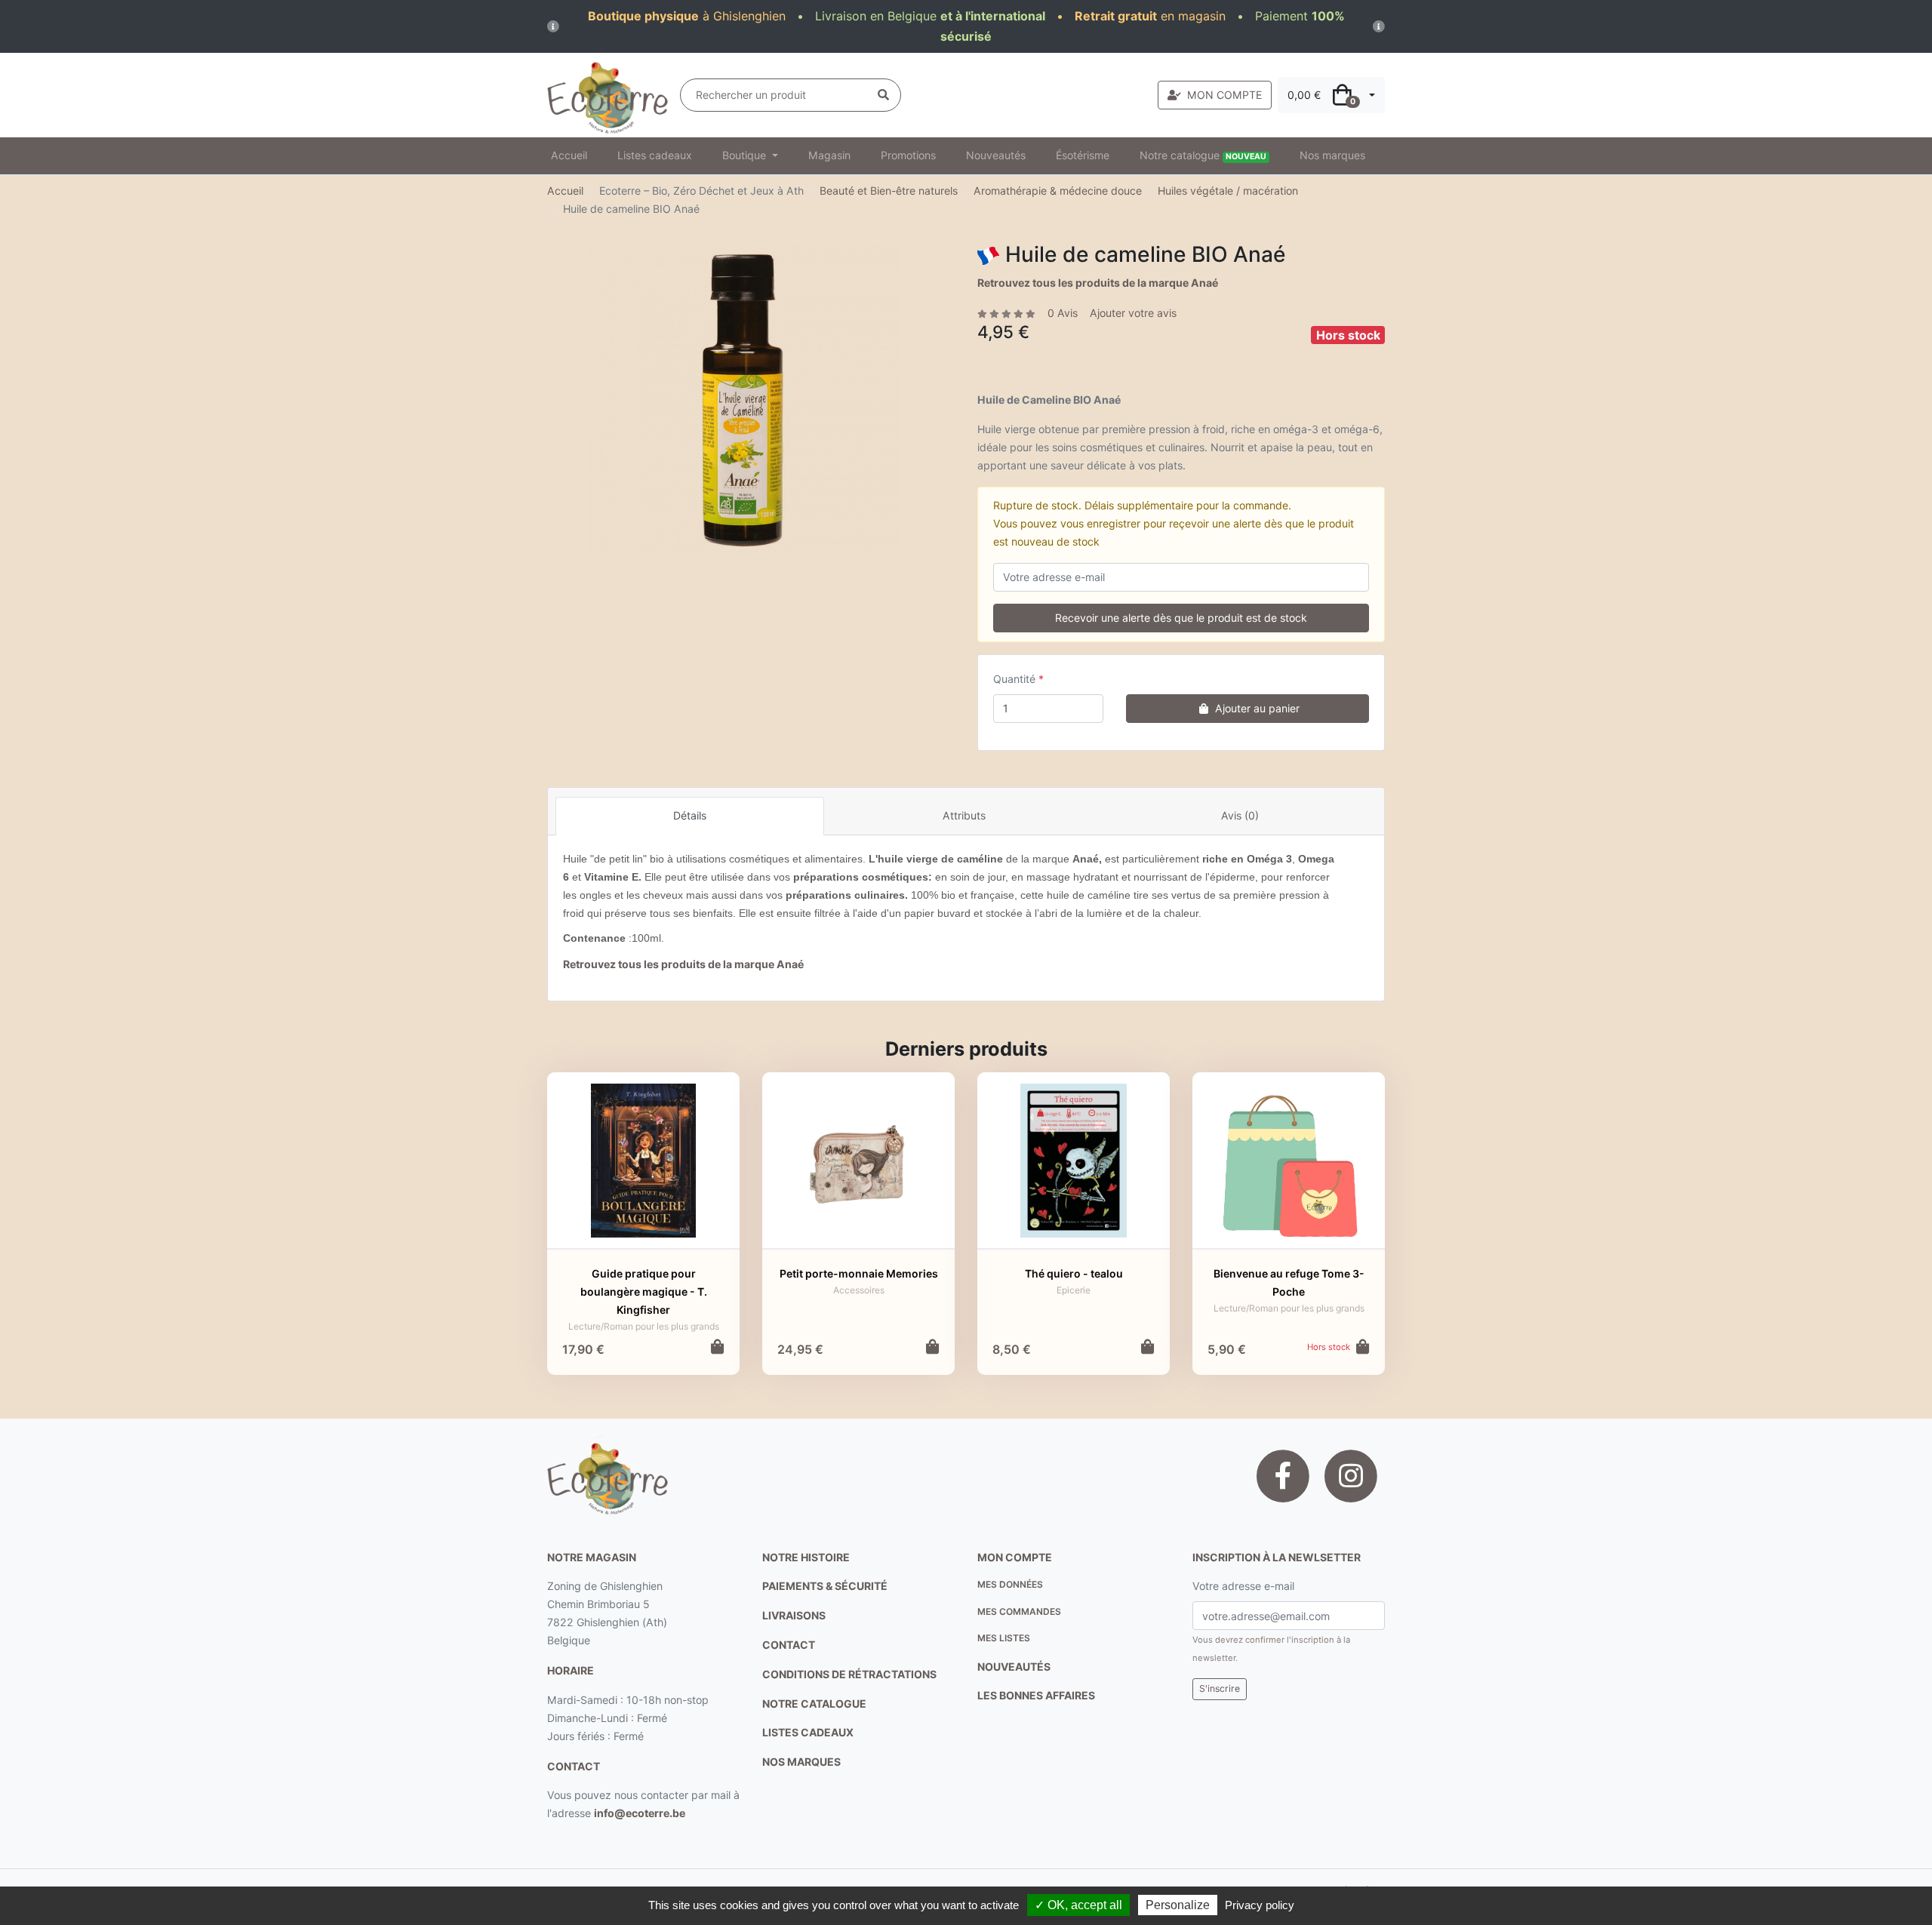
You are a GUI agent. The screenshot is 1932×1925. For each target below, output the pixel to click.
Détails (690, 815)
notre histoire (806, 1557)
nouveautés (1014, 1667)
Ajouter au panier (1257, 708)
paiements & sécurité (825, 1586)
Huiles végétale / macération (1228, 191)
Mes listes (1004, 1638)
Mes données (1010, 1584)
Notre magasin (592, 1557)
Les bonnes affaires (1036, 1695)
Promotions (908, 155)
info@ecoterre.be (640, 1813)
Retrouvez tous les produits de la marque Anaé (1098, 283)
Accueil (569, 155)
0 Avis (1063, 313)
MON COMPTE (1224, 95)
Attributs (964, 815)
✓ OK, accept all (1078, 1905)
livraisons (794, 1615)
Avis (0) (1240, 815)
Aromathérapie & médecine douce (1058, 191)
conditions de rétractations (849, 1674)
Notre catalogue (1203, 155)
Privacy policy (1260, 1905)
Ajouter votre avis (1133, 313)
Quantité (1014, 679)
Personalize (1178, 1905)
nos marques (801, 1762)
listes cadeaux (808, 1732)
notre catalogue (814, 1704)
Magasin (829, 155)
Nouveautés (996, 155)
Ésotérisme (1083, 155)
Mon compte (1015, 1557)
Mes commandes (1019, 1611)
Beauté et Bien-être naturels (889, 191)
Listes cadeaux (655, 155)
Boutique (746, 155)
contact (574, 1766)
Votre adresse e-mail (1243, 1586)
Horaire (571, 1670)
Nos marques (1332, 155)
